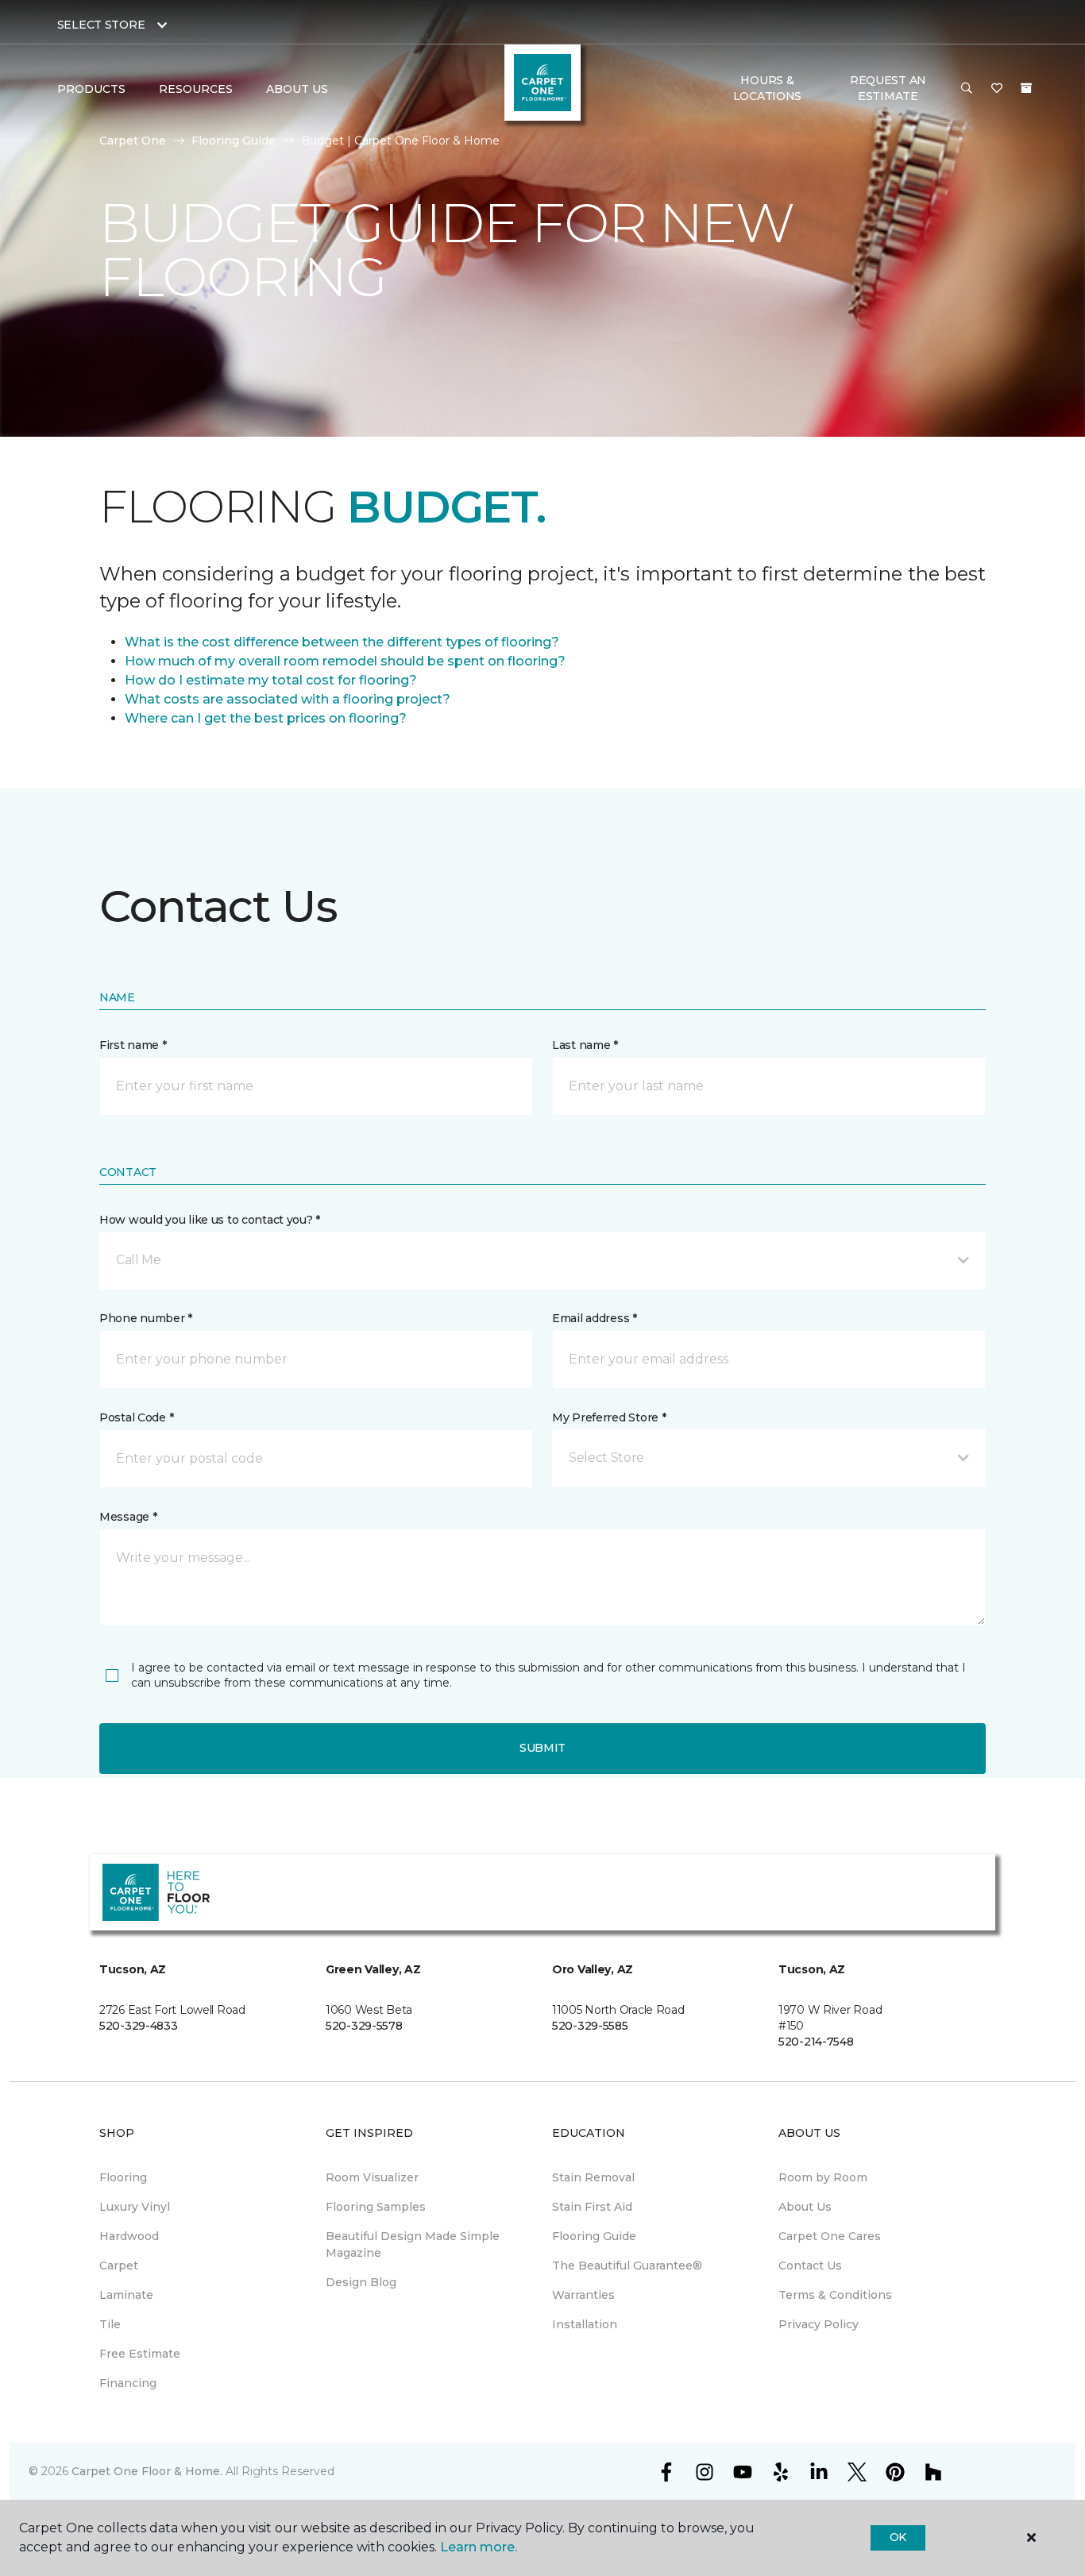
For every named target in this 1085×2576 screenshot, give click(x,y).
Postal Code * (136, 1417)
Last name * (585, 1045)
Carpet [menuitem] (119, 2266)
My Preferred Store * (609, 1417)
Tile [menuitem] (110, 2324)
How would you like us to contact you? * (210, 1220)
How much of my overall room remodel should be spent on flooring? (345, 661)
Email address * (595, 1318)
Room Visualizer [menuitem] (372, 2177)
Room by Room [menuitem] (823, 2177)
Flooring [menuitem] (123, 2177)
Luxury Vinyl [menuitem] (135, 2207)
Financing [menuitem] (128, 2383)
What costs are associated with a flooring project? (288, 699)
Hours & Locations (767, 88)
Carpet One (133, 141)
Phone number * (146, 1318)
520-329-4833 (139, 2026)
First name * (133, 1045)
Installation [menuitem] (585, 2324)
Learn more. (479, 2547)
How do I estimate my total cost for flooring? (271, 680)
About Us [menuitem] (805, 2207)
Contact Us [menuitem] (810, 2266)
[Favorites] (997, 89)
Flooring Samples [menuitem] (376, 2207)
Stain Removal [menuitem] (593, 2177)
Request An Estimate (888, 88)
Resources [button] (196, 89)
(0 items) (1026, 88)
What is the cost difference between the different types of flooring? (342, 642)
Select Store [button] (101, 25)
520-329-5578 (364, 2026)
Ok (898, 2537)
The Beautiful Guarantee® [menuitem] (627, 2266)
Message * (128, 1517)
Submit (542, 1748)
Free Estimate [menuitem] (140, 2354)
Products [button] (91, 89)
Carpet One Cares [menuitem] (830, 2236)
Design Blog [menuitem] (361, 2282)
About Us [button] (297, 89)
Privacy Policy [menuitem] (819, 2324)
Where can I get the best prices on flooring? (266, 718)
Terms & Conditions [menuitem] (835, 2295)
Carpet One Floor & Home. (147, 2471)
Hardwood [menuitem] (129, 2236)
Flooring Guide (234, 141)
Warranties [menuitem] (583, 2295)
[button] (967, 89)
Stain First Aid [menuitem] (592, 2207)
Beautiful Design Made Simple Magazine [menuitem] (413, 2244)
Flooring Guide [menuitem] (594, 2236)
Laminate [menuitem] (126, 2295)
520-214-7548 (816, 2042)
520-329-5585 (590, 2026)
